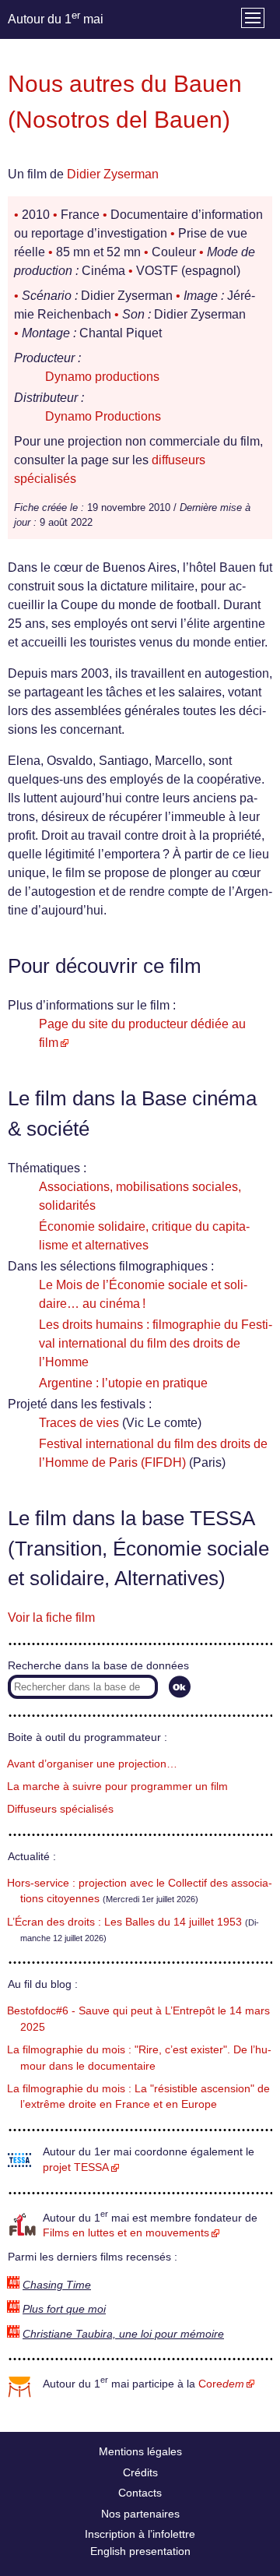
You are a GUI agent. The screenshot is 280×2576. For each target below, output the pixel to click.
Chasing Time (57, 2285)
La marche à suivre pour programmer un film (117, 1787)
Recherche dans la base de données (98, 1666)
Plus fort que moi (64, 2309)
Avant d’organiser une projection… (92, 1764)
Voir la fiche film (51, 1617)
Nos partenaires (140, 2514)
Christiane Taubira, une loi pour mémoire (123, 2334)
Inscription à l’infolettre (140, 2534)
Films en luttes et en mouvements (126, 2233)
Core (221, 2384)
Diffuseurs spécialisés (60, 1809)
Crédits (140, 2472)
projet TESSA (76, 2167)
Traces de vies (79, 1423)
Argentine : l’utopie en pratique (123, 1383)
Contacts (140, 2493)
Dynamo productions (102, 377)
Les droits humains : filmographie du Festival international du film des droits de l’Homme (156, 1343)
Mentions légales (140, 2451)
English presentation (140, 2551)
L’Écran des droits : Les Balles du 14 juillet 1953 (124, 1922)
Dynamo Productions (103, 416)
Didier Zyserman (113, 174)
